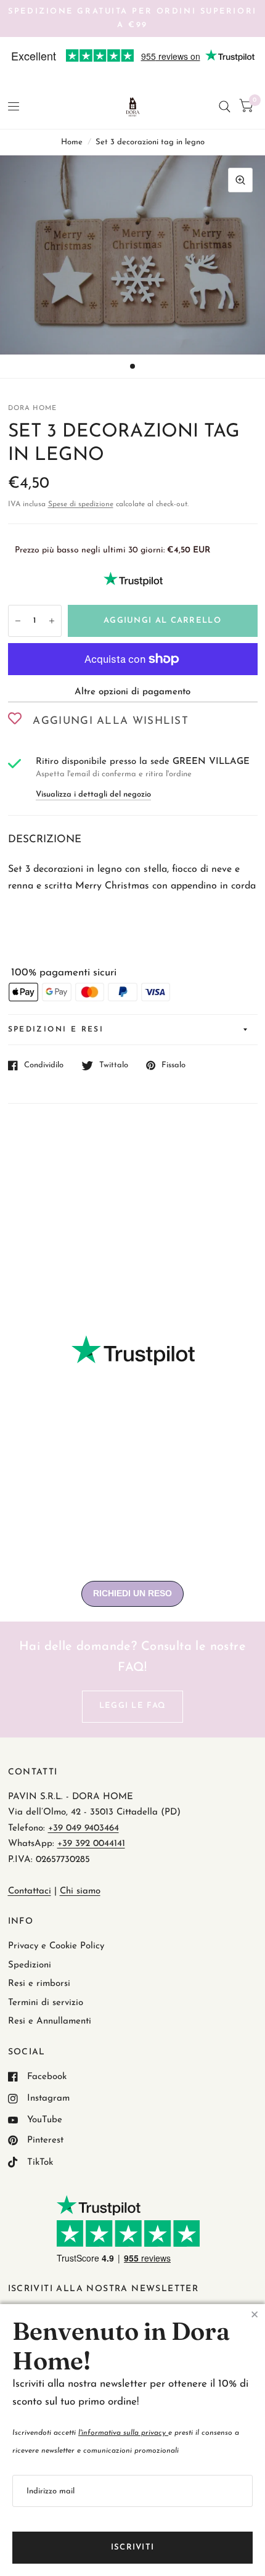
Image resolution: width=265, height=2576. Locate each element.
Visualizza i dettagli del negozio (93, 794)
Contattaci (30, 1891)
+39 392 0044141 (91, 1844)
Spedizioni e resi (56, 1030)
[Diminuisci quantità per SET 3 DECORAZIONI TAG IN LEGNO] (18, 621)
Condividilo (44, 1065)
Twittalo (114, 1065)
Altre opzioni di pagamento (132, 692)
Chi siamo (80, 1891)
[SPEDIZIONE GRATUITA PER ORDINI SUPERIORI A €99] (133, 18)
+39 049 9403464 (84, 1828)
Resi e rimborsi (39, 1984)
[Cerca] (225, 107)
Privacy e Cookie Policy (56, 1946)
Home (72, 142)
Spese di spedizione (81, 504)
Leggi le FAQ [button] (133, 1706)
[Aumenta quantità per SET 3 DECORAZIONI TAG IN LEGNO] (52, 621)
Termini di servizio (46, 2003)
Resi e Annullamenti (50, 2021)
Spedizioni (30, 1965)
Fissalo (173, 1065)
